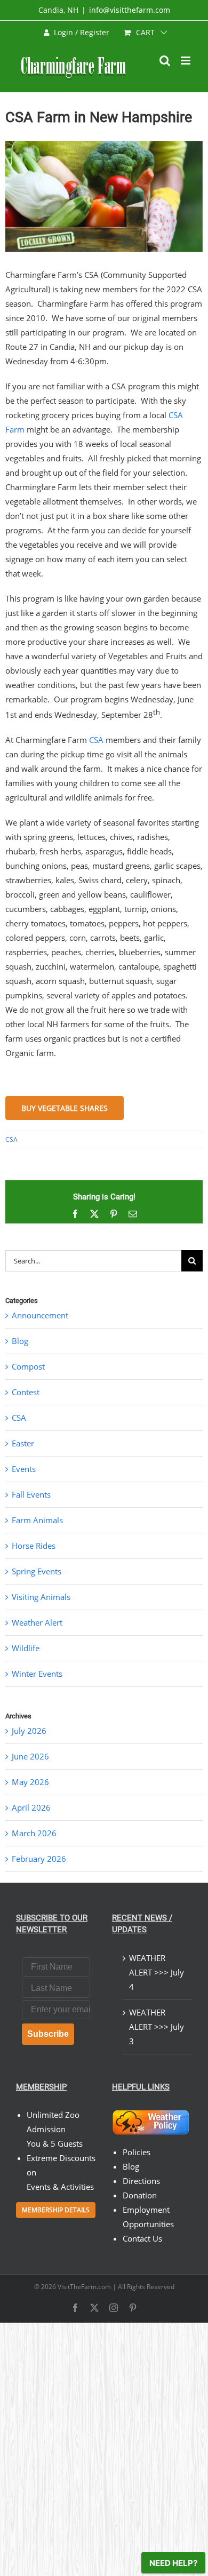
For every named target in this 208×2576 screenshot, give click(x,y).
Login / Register (82, 32)
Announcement (40, 1315)
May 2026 (30, 1782)
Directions (141, 2181)
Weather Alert (37, 1622)
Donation (140, 2195)
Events (24, 1469)
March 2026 (34, 1833)
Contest (26, 1392)
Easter (23, 1443)
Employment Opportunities (148, 2217)
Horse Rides (34, 1546)
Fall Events (31, 1494)
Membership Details (56, 2210)
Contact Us (142, 2238)
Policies (137, 2152)
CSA (96, 740)
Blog (20, 1341)
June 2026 (30, 1756)
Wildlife (26, 1648)
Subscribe (48, 2034)
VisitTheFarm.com (84, 2287)
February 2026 (39, 1859)
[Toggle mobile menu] (186, 61)
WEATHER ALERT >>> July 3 (157, 2027)
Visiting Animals (41, 1597)
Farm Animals (37, 1520)
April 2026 (31, 1807)
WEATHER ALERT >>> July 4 (157, 1972)
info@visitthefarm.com (130, 10)
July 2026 (29, 1731)
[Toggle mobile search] (165, 61)
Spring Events (37, 1571)
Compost (28, 1366)
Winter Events (37, 1674)
